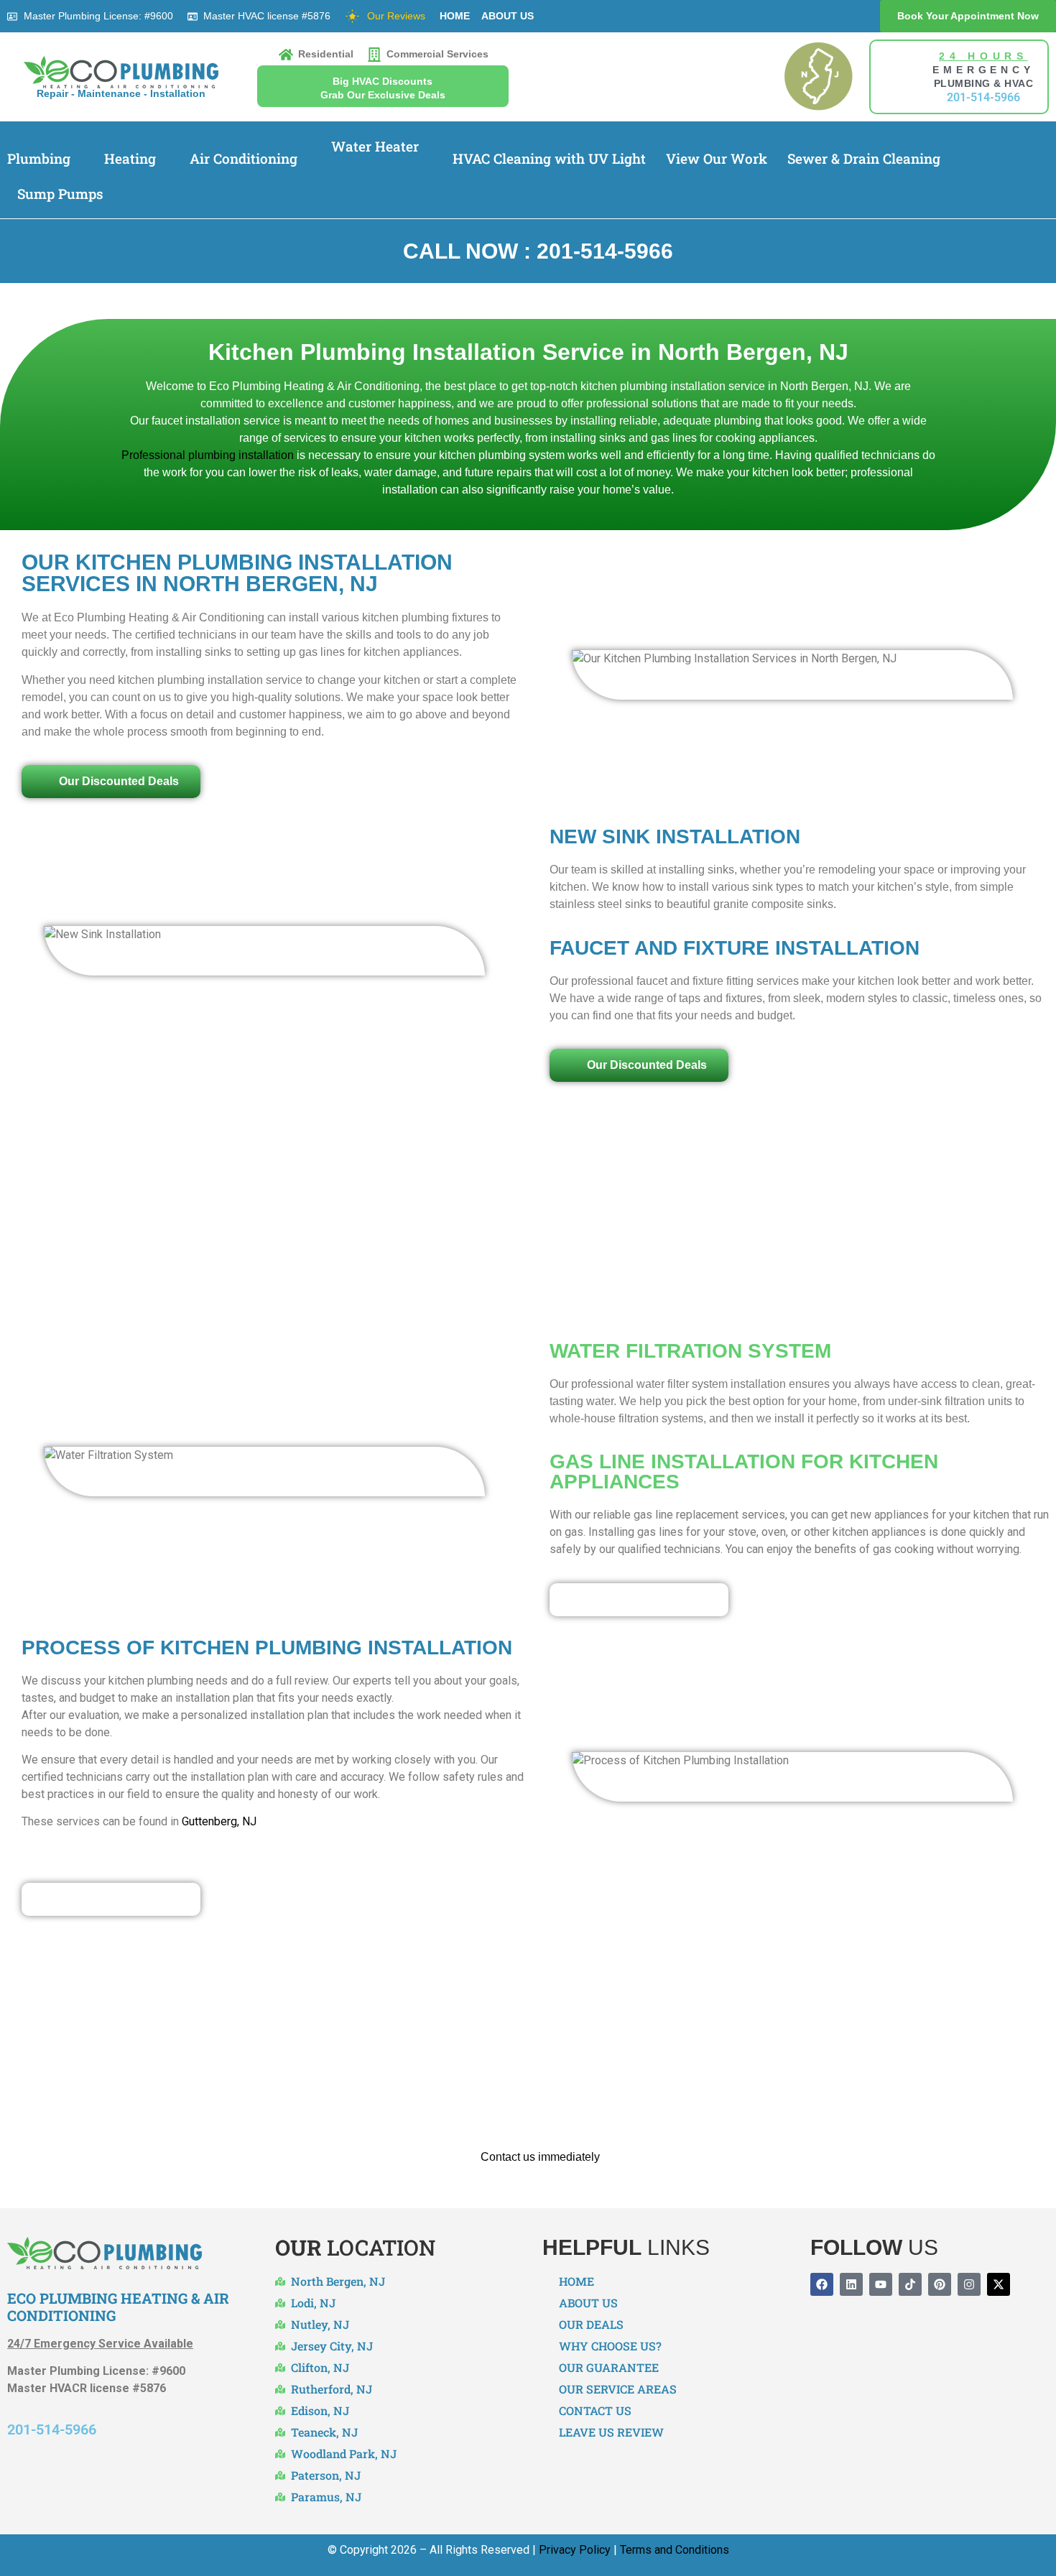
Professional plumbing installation (208, 455)
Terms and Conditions (675, 2550)
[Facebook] (822, 2284)
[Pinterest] (940, 2284)
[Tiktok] (910, 2284)
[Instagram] (969, 2284)
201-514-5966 (52, 2429)
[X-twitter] (999, 2284)
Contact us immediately (540, 2157)
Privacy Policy (575, 2550)
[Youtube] (881, 2284)
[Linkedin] (851, 2284)
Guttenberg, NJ (219, 1821)
